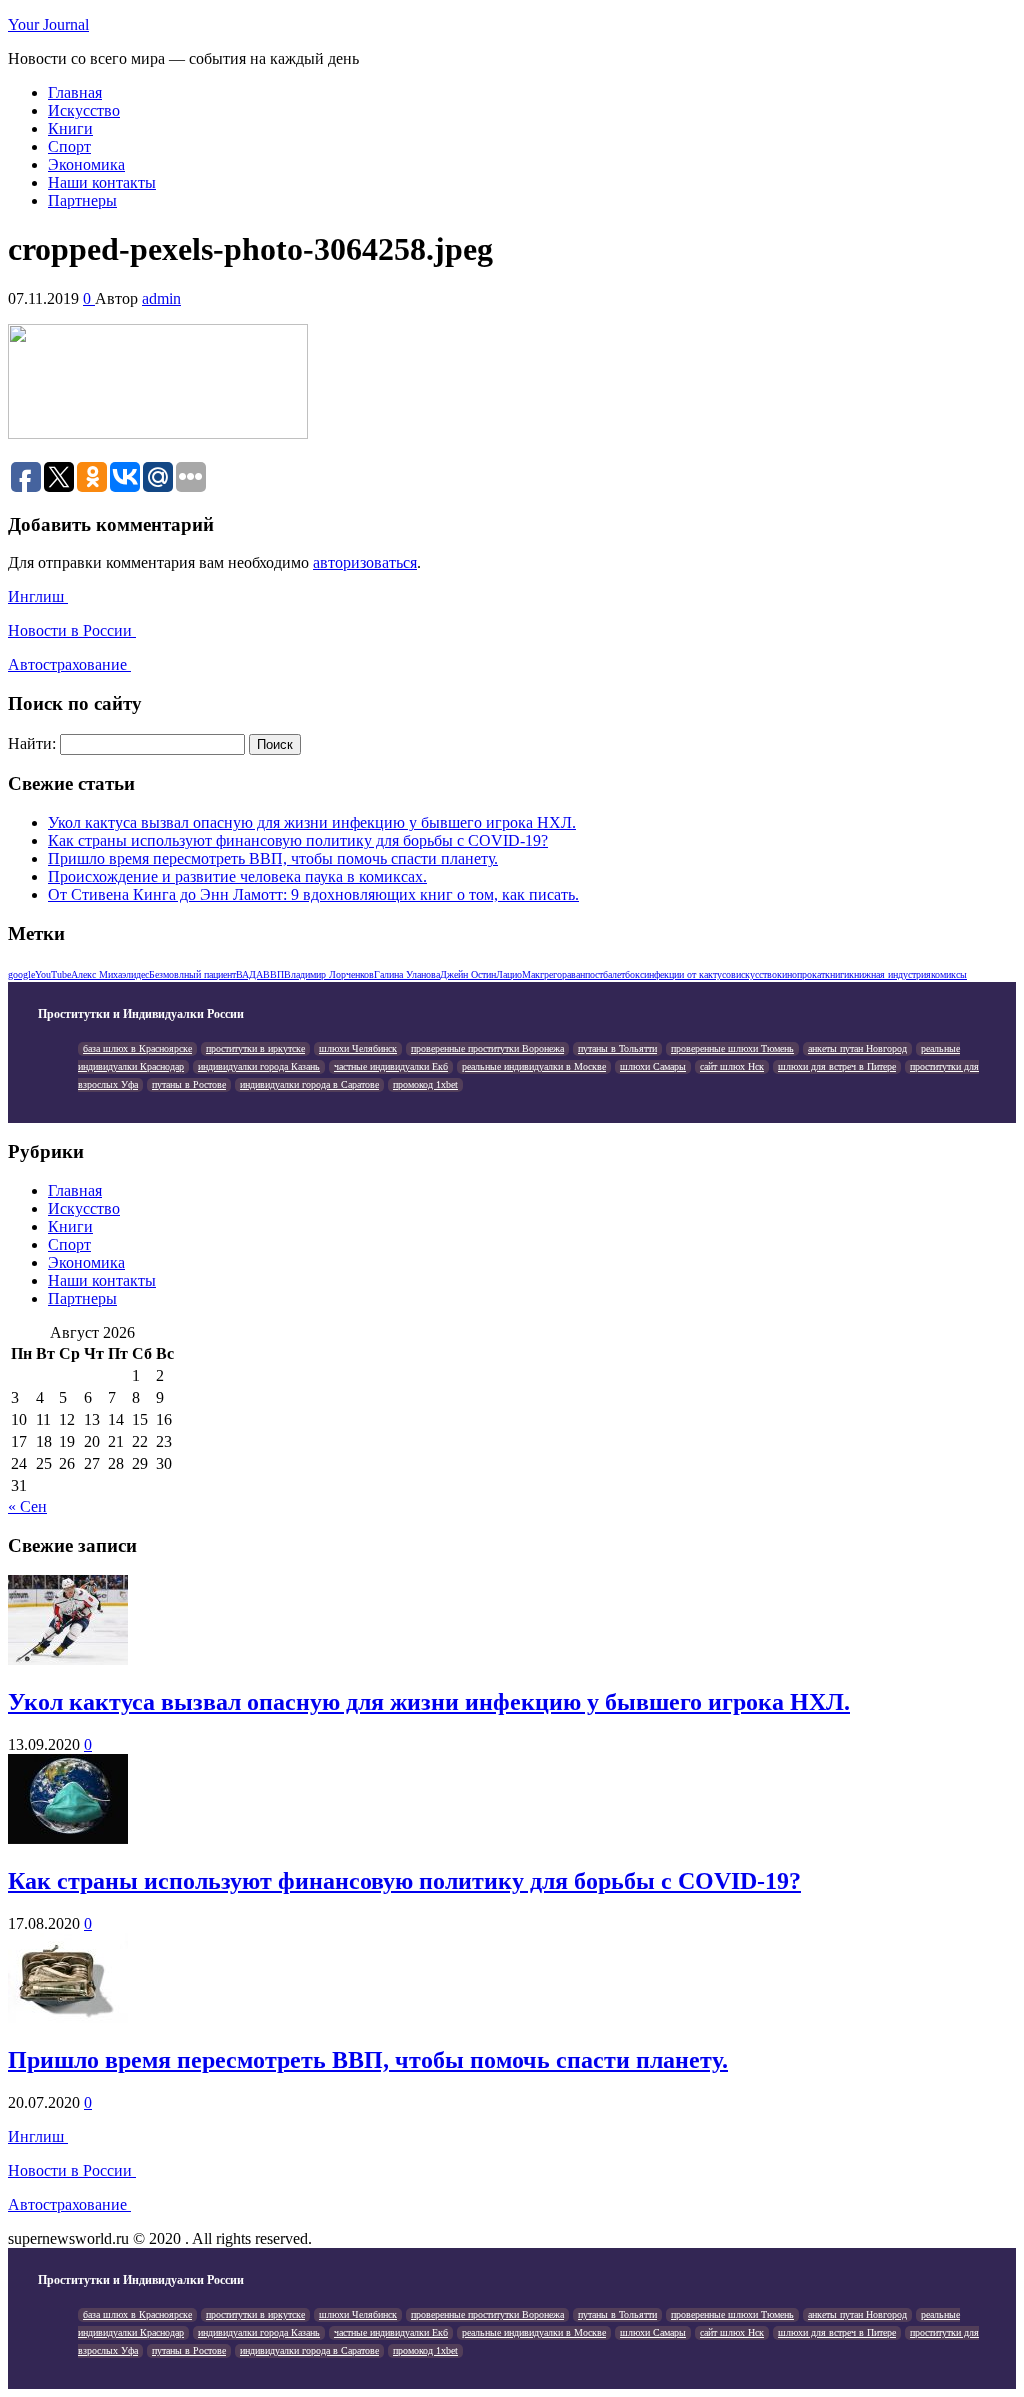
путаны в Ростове (189, 1084)
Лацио (509, 974)
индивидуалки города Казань (259, 1066)
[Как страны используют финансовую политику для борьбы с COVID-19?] (68, 1838)
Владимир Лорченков (329, 974)
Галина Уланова (407, 974)
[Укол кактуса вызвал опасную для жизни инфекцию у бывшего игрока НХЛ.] (68, 1659)
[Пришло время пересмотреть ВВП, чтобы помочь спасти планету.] (68, 2017)
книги (837, 974)
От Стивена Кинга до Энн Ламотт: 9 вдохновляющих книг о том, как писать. (313, 894)
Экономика (86, 164)
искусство (756, 974)
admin (161, 298)
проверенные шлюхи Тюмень (732, 1048)
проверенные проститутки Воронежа (487, 1048)
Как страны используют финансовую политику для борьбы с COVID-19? (298, 840)
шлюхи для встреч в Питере (837, 1066)
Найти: (32, 743)
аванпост (585, 974)
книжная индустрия (890, 974)
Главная (75, 92)
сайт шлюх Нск (732, 1066)
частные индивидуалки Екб (391, 1066)
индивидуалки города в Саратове (309, 1084)
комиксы (949, 974)
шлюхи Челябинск (358, 1048)
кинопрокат (801, 974)
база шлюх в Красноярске (137, 1048)
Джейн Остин (468, 974)
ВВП (273, 974)
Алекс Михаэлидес (110, 974)
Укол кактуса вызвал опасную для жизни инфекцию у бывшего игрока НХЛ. (312, 822)
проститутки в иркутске (255, 1048)
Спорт (69, 146)
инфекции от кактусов (690, 974)
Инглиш (38, 596)
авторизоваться (365, 562)
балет (614, 974)
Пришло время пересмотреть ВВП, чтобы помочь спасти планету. (273, 858)
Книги (70, 128)
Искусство (84, 110)
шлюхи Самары (653, 1066)
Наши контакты (102, 182)
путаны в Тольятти (617, 1048)
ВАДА (249, 974)
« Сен (27, 1506)
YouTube (53, 974)
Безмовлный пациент (192, 974)
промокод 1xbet (425, 1084)
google (21, 974)
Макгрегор (544, 974)
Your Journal (48, 24)
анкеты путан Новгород (857, 1048)
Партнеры (82, 200)
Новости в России (72, 630)
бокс (634, 974)
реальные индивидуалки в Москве (534, 1066)
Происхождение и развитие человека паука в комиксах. (237, 876)
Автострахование (69, 664)
